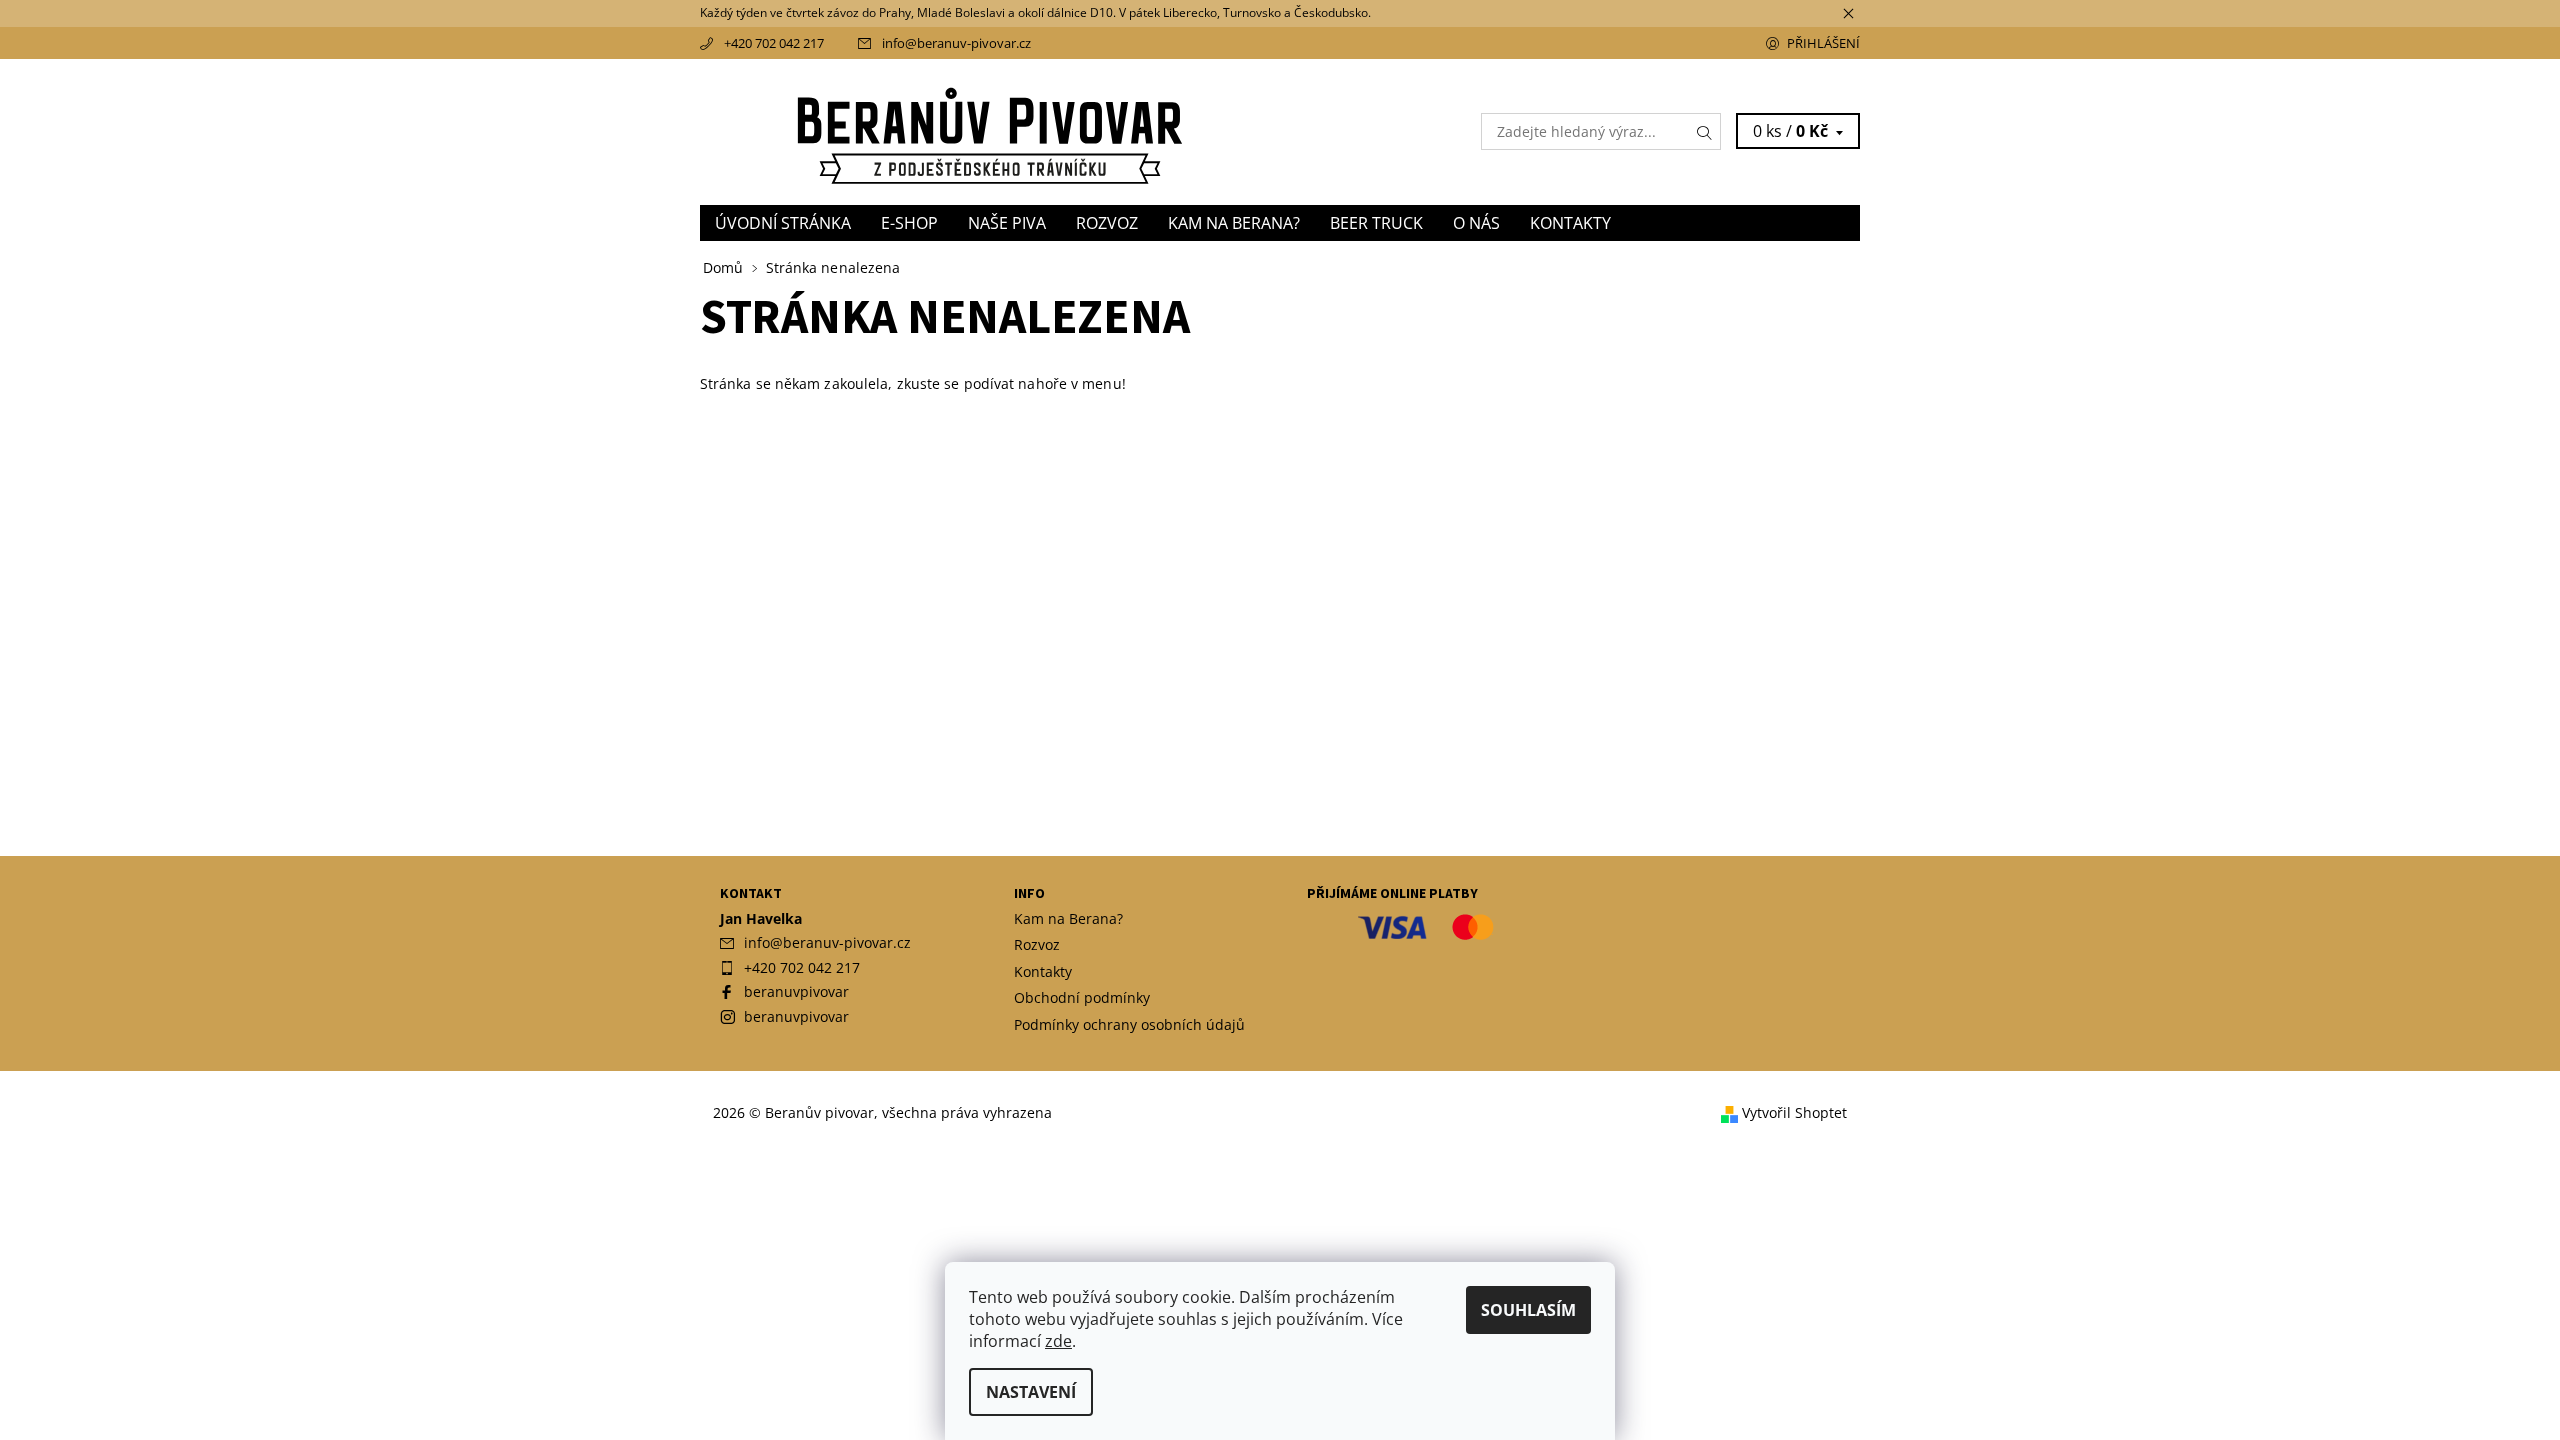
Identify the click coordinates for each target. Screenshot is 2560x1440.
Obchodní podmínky (1082, 997)
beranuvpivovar (796, 991)
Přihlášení (1823, 43)
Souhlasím (1528, 1310)
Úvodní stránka (783, 223)
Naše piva (1007, 223)
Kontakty (1570, 223)
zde (1058, 1341)
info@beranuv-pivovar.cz (956, 43)
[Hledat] (1705, 131)
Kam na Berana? (1234, 223)
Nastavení (1031, 1392)
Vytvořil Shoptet (1794, 1113)
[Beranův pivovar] (990, 130)
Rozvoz (1107, 223)
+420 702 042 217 (774, 43)
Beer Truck (1376, 223)
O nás (1476, 223)
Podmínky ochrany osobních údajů (1129, 1024)
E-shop (909, 223)
